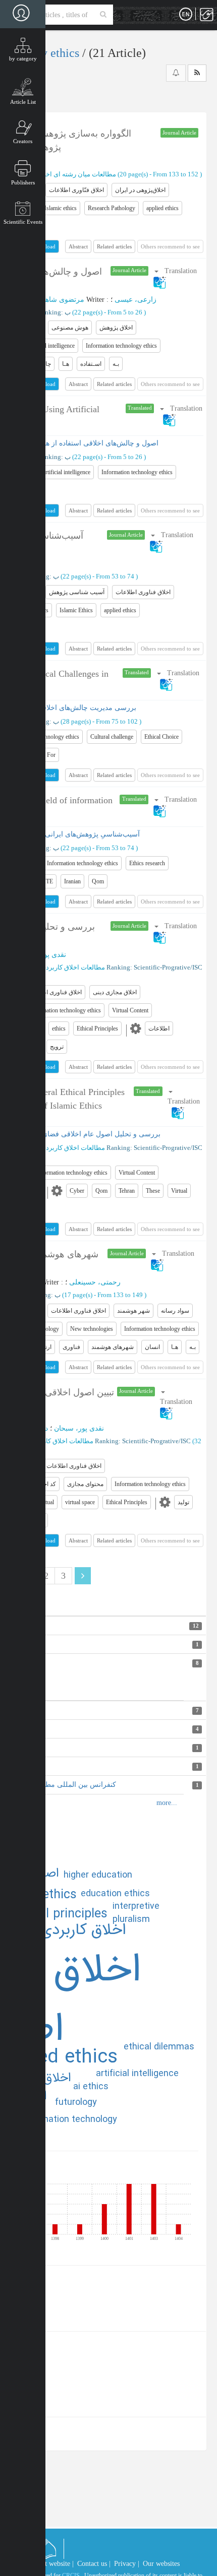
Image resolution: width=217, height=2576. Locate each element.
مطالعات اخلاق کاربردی (73, 967)
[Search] (103, 15)
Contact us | (94, 2564)
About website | (51, 2564)
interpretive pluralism (136, 1913)
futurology (76, 2102)
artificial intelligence (137, 2074)
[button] (184, 1102)
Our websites (161, 2564)
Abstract (78, 246)
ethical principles (60, 1914)
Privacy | (127, 2564)
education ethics (115, 1894)
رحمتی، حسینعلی (95, 1282)
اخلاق (57, 2078)
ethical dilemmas (159, 2047)
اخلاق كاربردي (83, 1930)
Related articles (114, 246)
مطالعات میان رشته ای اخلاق (76, 174)
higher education (98, 1875)
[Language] (186, 15)
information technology (69, 2119)
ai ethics (91, 2087)
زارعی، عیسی (135, 300)
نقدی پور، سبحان (79, 1428)
